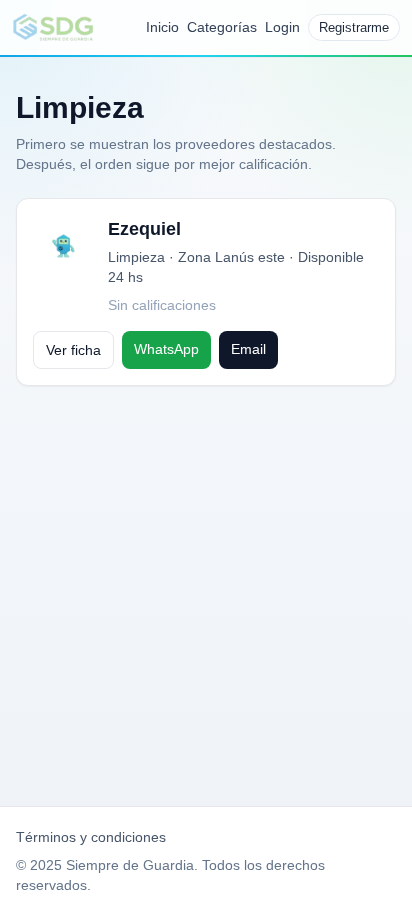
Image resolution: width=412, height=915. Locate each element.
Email (248, 349)
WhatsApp (166, 349)
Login (282, 27)
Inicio (162, 27)
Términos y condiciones (91, 837)
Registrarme (354, 27)
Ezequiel (144, 229)
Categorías (222, 27)
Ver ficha (73, 350)
